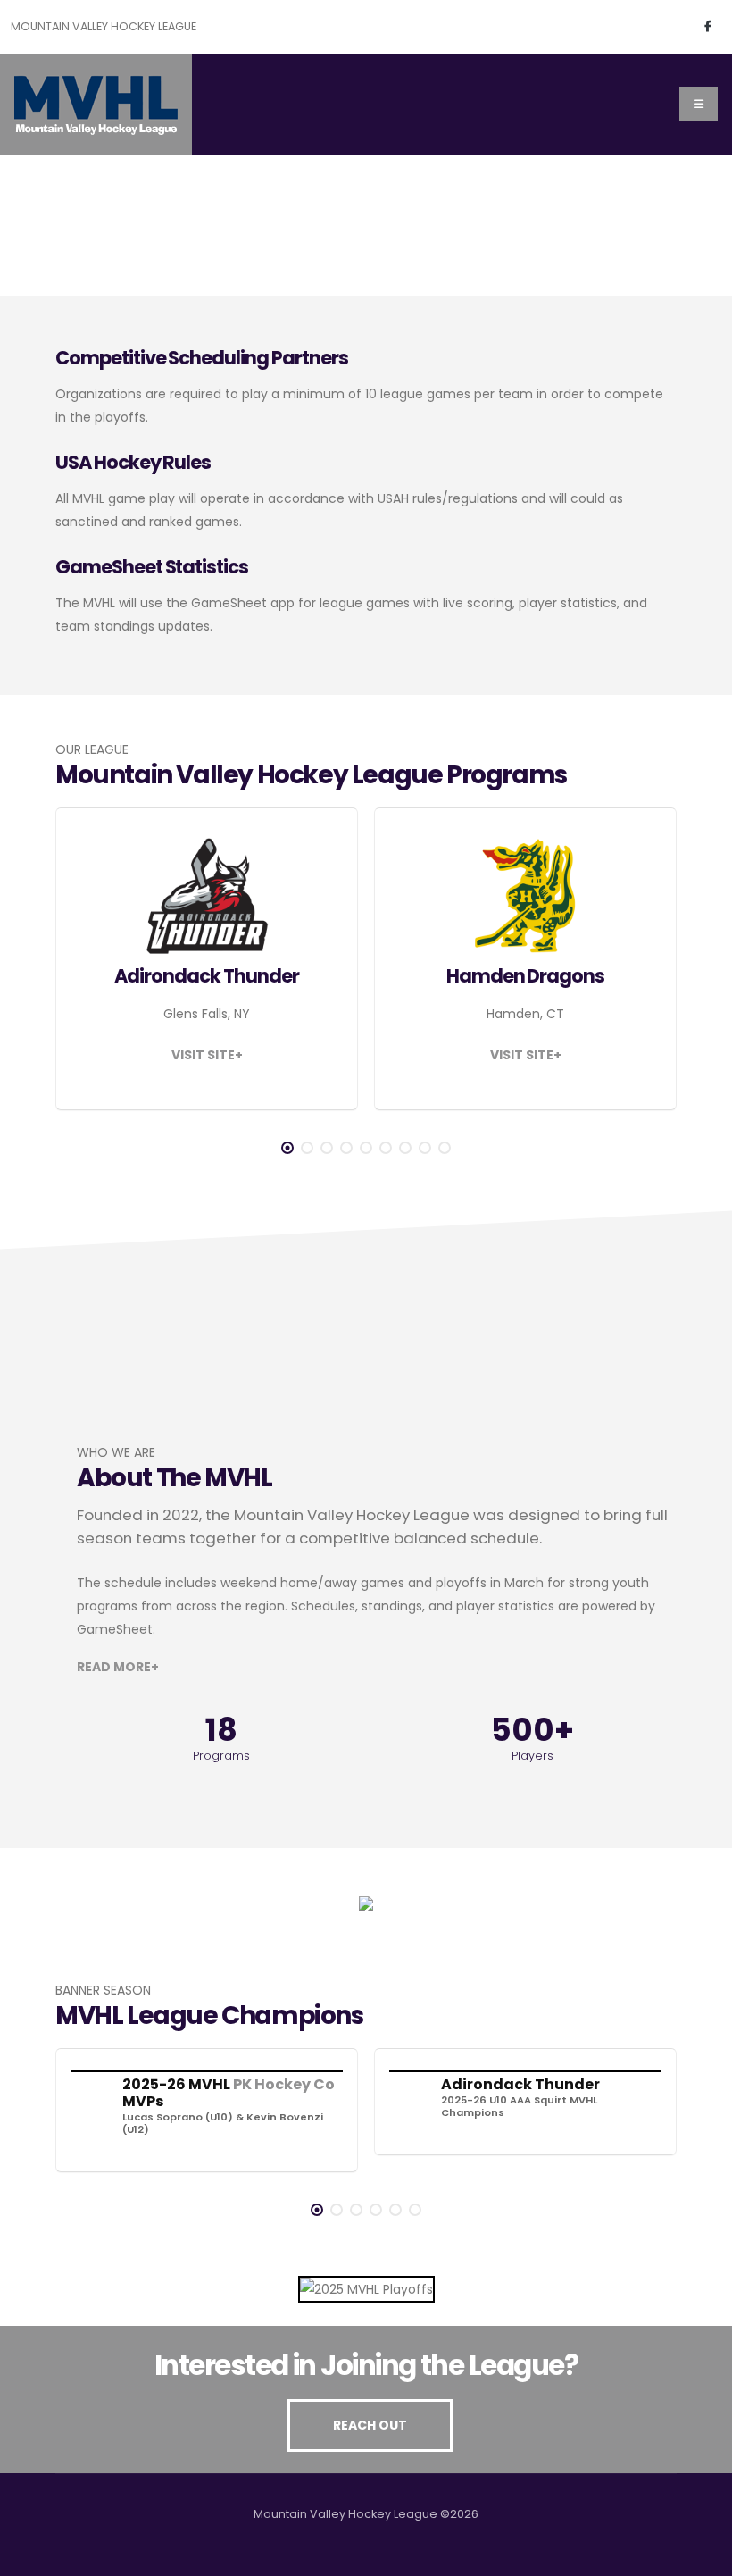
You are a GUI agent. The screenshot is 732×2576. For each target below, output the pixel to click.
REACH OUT (370, 2425)
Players (532, 1755)
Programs (221, 1755)
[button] (287, 1148)
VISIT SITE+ (207, 1055)
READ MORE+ (118, 1667)
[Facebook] (708, 27)
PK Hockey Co (284, 2084)
